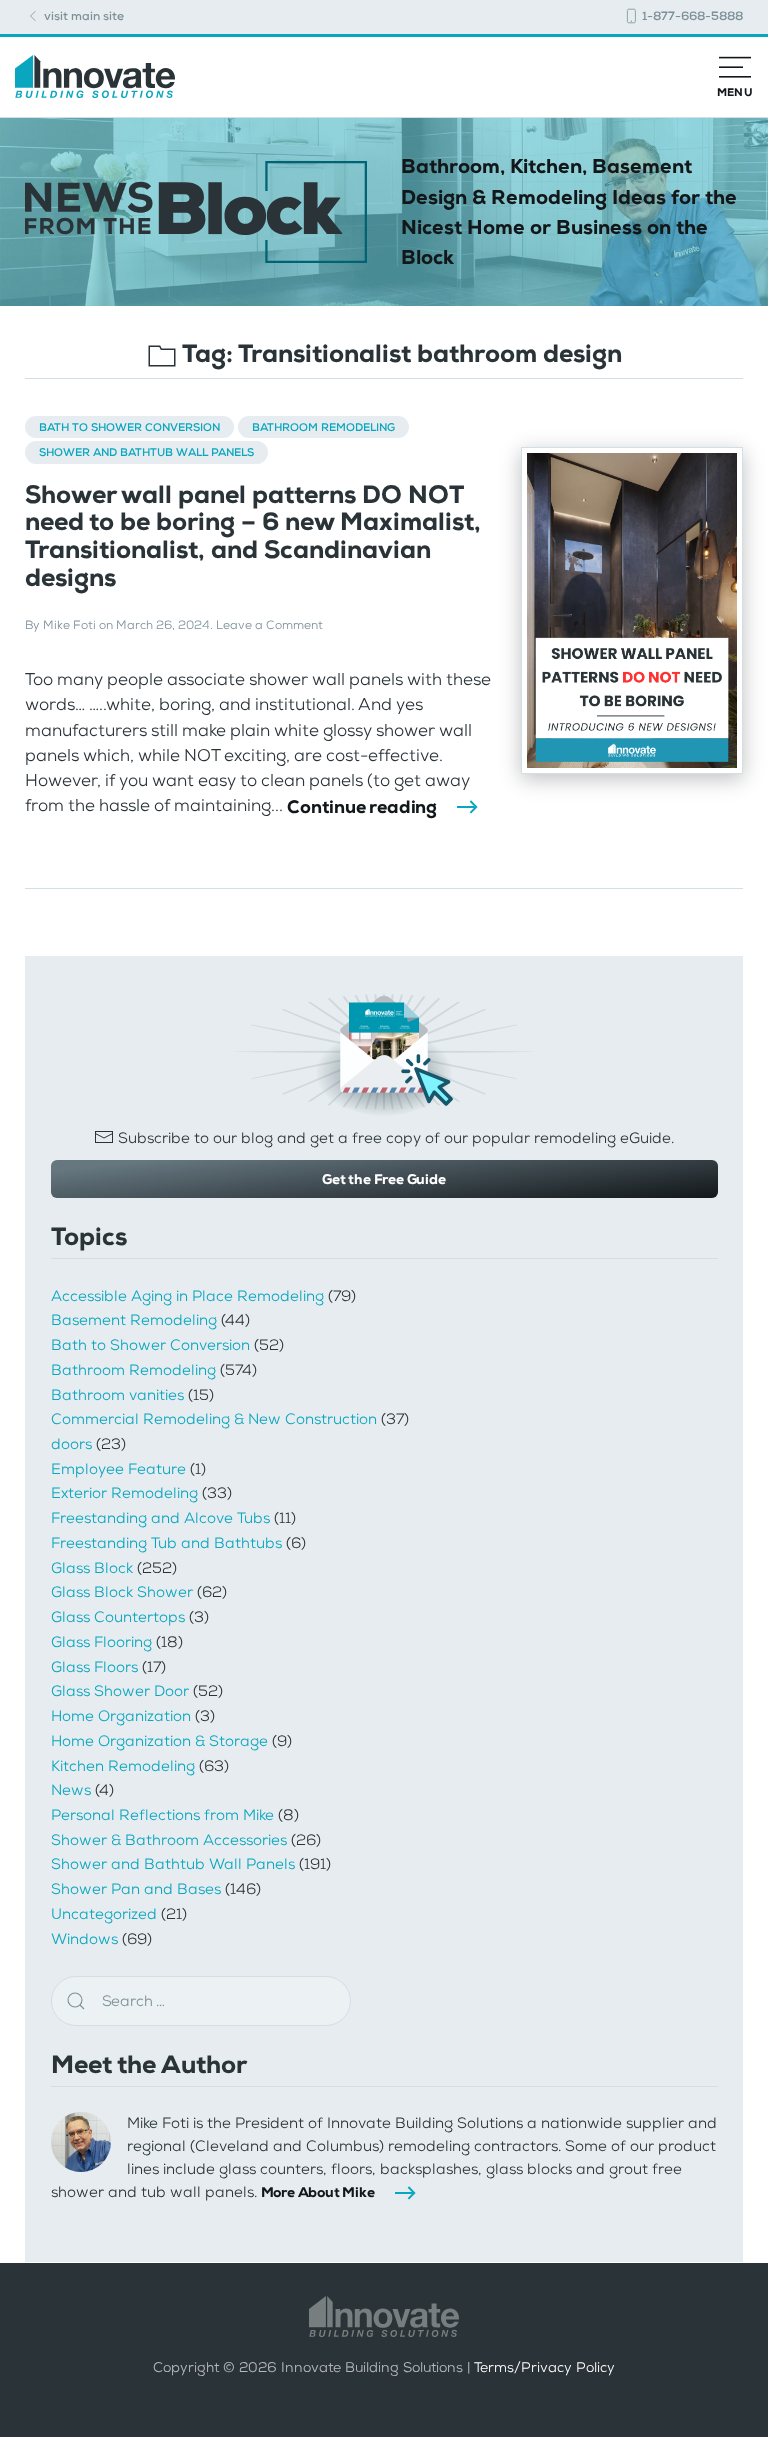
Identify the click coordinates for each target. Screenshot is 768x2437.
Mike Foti (69, 625)
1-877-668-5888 (691, 16)
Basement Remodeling (134, 1320)
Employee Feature (118, 1469)
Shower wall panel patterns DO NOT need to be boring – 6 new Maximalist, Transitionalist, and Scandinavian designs (253, 536)
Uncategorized (104, 1914)
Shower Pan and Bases (136, 1889)
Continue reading (362, 807)
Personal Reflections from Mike (162, 1815)
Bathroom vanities (117, 1395)
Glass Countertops (118, 1617)
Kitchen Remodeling (123, 1766)
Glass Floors (94, 1667)
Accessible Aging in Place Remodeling (187, 1296)
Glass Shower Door (120, 1691)
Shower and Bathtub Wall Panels (146, 452)
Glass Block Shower (122, 1592)
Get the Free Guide (383, 1179)
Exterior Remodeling (124, 1493)
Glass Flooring (101, 1642)
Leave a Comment (269, 625)
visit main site (82, 16)
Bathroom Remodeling (323, 427)
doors (71, 1444)
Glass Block (92, 1568)
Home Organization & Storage (159, 1741)
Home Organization (121, 1716)
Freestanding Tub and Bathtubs (166, 1543)
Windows (84, 1939)
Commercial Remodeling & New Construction (214, 1419)
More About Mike (318, 2192)
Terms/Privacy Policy (544, 2367)
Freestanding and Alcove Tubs (160, 1518)
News (71, 1790)
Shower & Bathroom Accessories (169, 1840)
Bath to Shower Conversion (129, 427)
